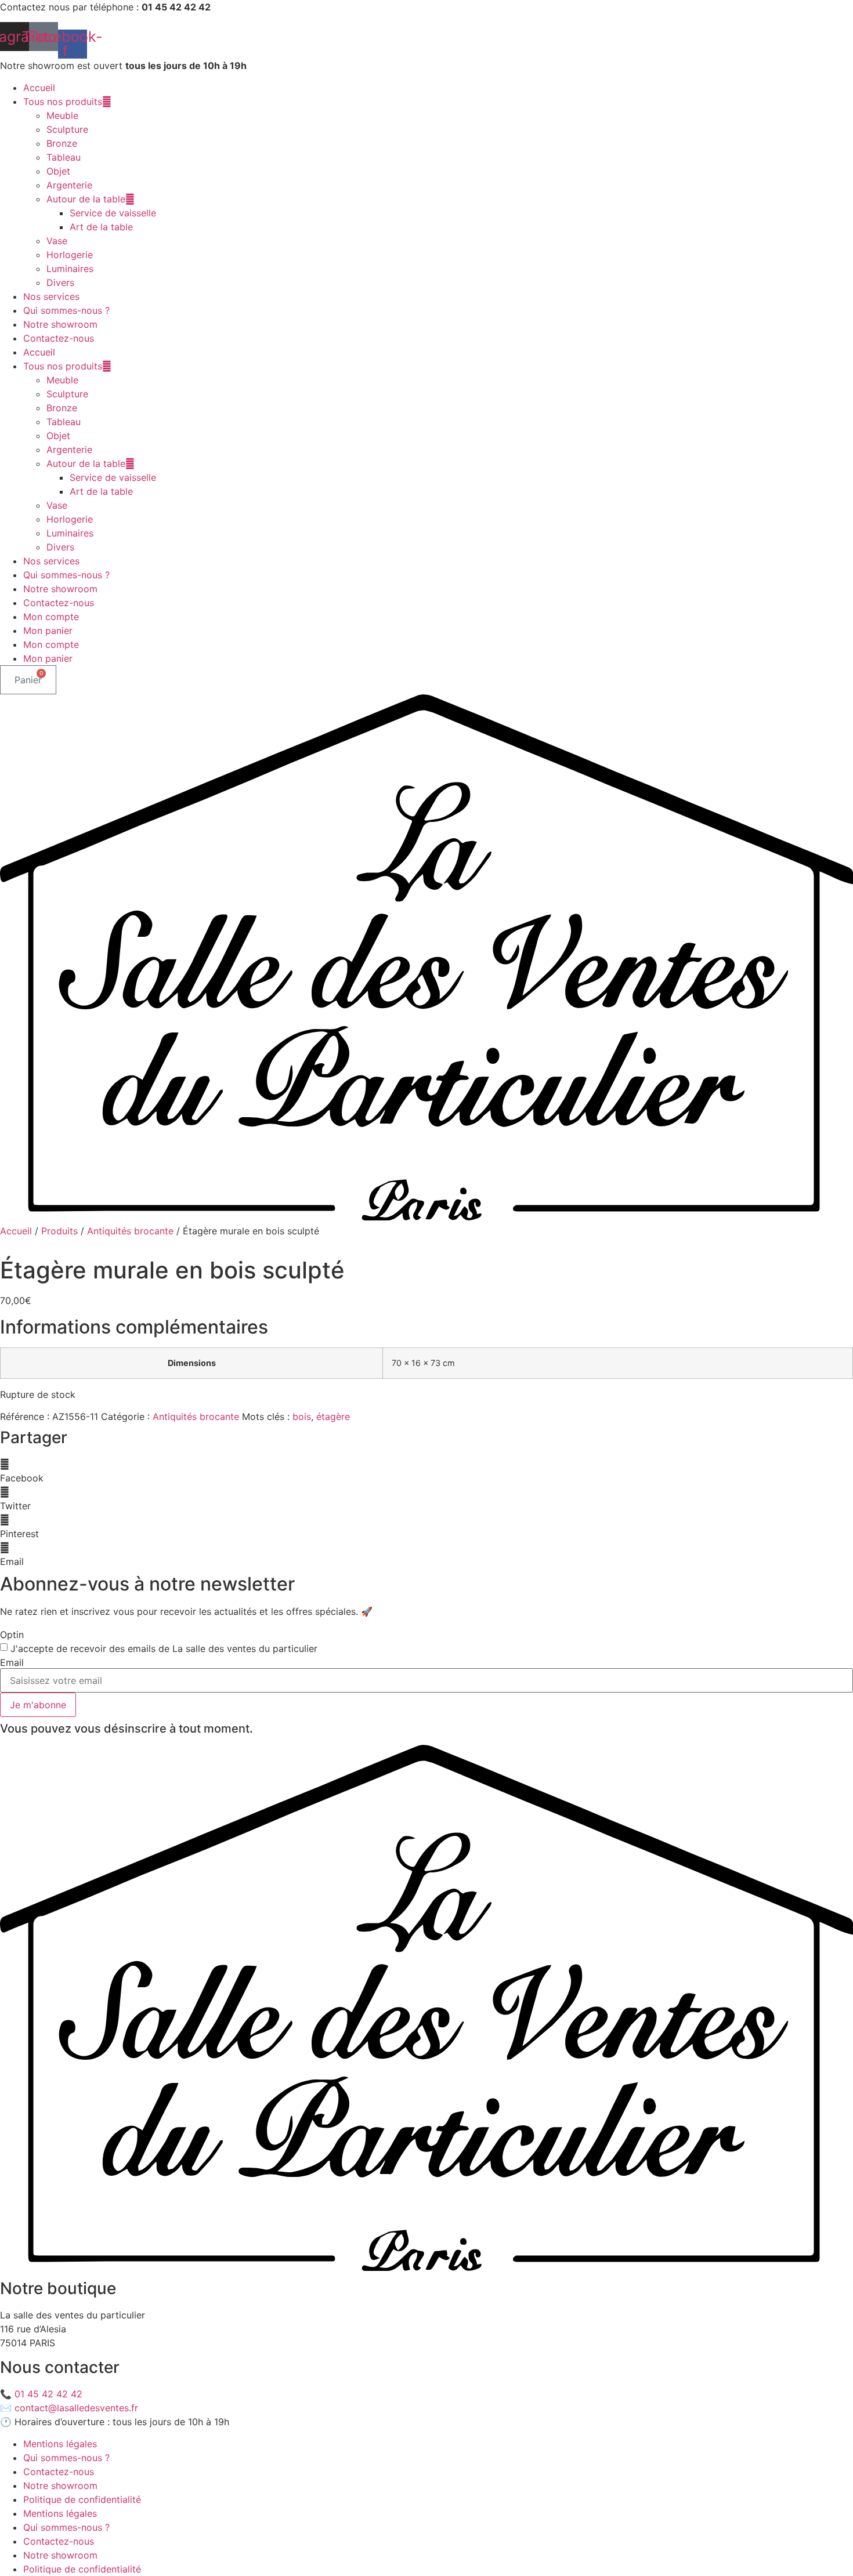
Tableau (64, 157)
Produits (59, 1231)
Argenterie (69, 185)
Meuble (62, 115)
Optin (12, 1635)
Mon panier (48, 631)
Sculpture (67, 129)
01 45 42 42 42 (48, 2394)
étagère (333, 1416)
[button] (426, 1471)
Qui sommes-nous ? (66, 310)
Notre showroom (60, 324)
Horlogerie (70, 255)
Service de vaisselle (113, 213)
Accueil (39, 88)
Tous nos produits (63, 102)
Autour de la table (86, 199)
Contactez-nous (59, 338)
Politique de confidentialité (82, 2499)
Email (12, 1662)
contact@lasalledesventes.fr (76, 2408)
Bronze (62, 143)
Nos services (51, 296)
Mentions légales (60, 2444)
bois (302, 1416)
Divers (60, 282)
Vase (57, 241)
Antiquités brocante (130, 1231)
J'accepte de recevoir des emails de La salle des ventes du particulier (164, 1649)
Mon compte (51, 617)
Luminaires (70, 269)
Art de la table (101, 227)
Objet (58, 171)
